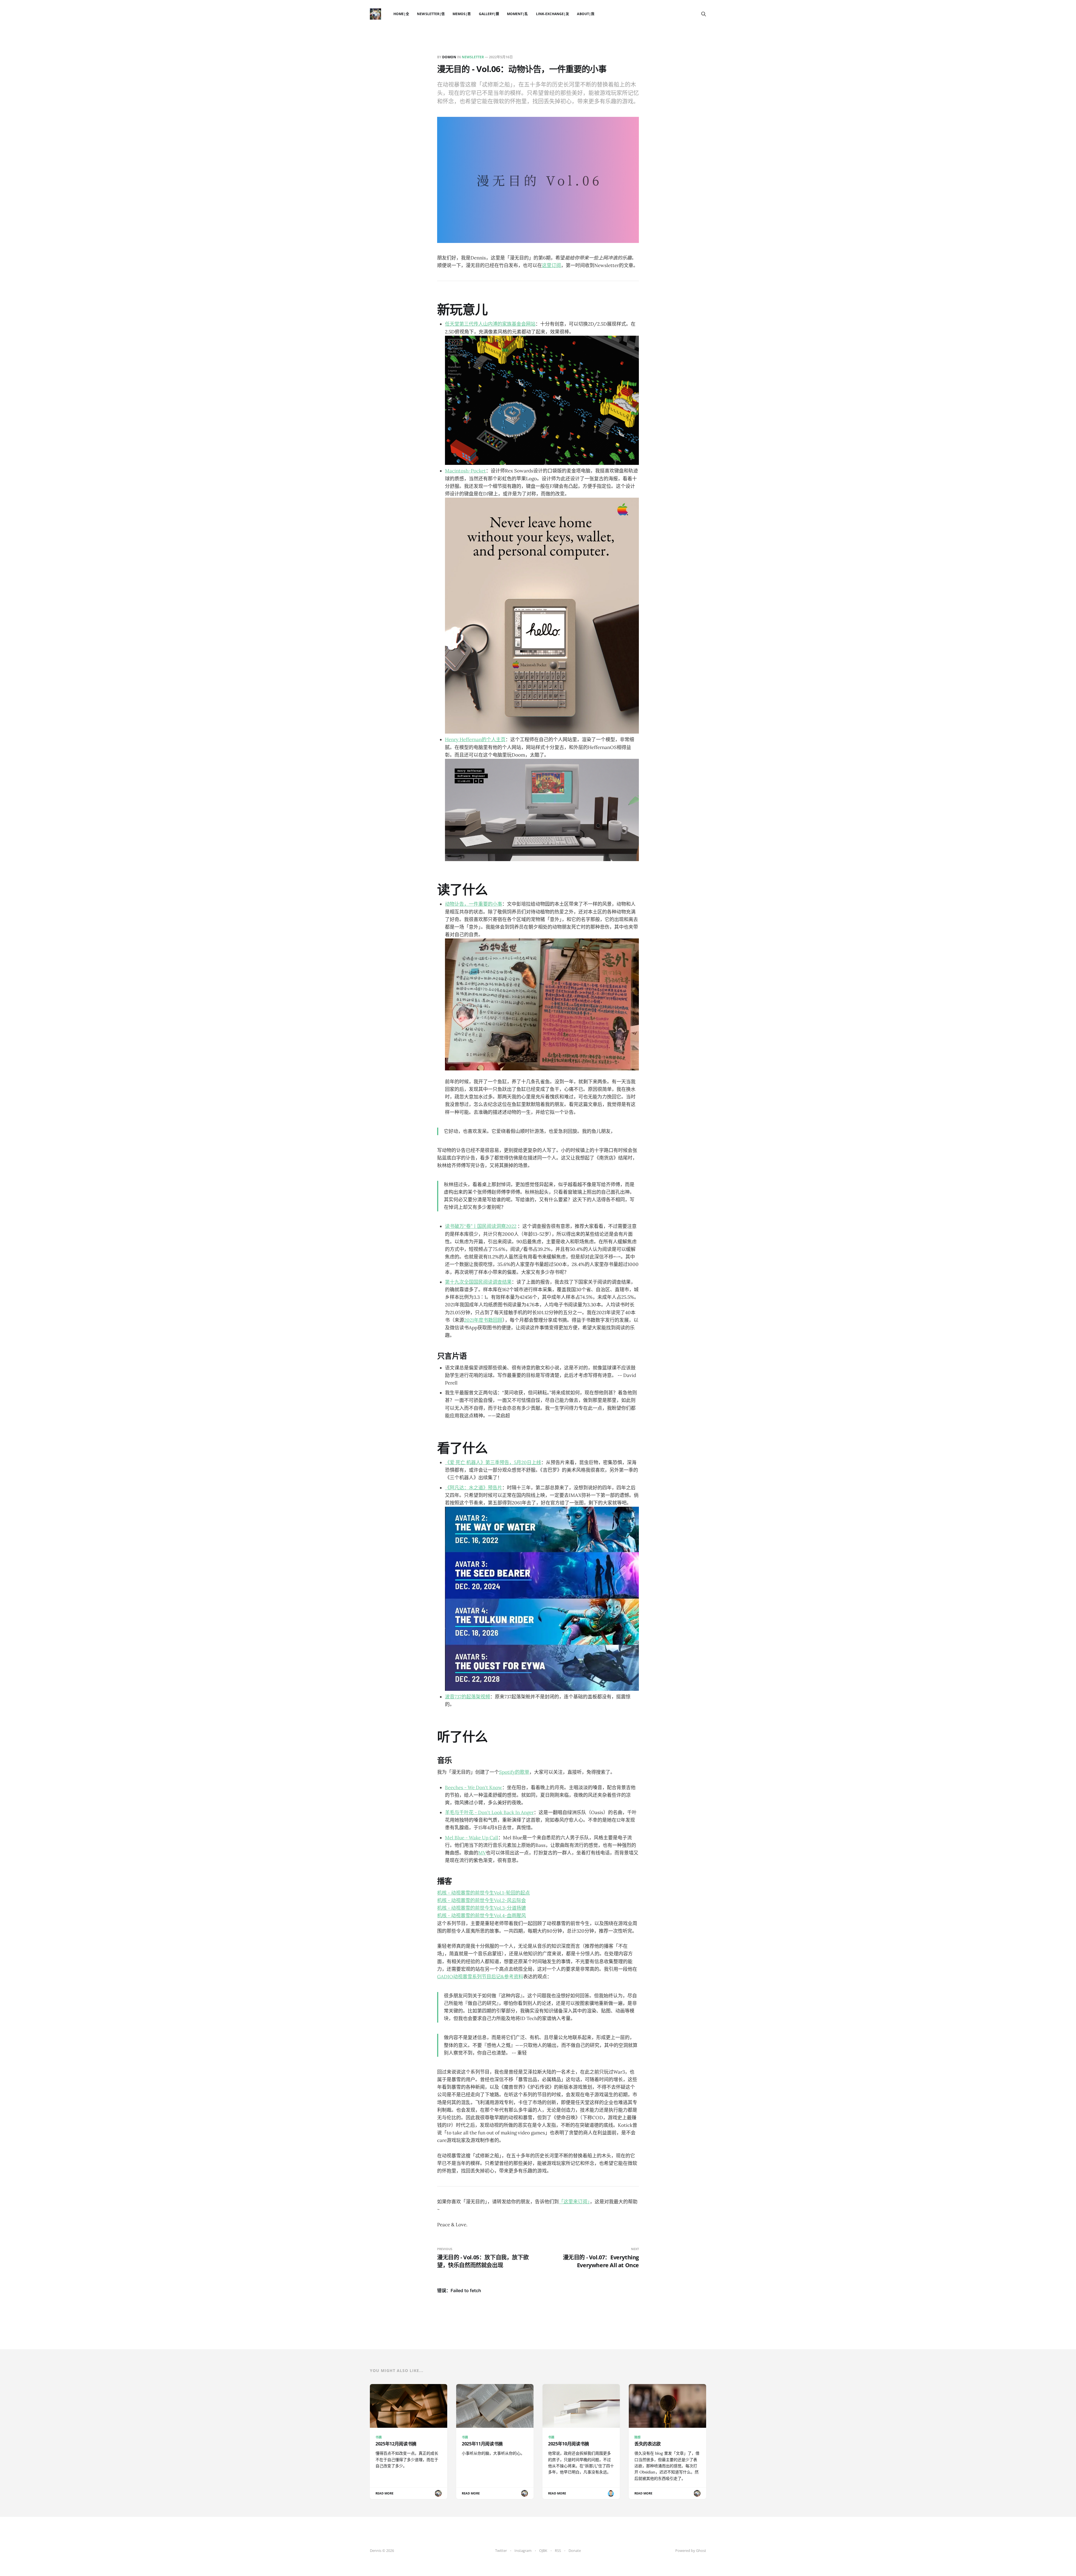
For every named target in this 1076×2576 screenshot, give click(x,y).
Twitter (501, 2551)
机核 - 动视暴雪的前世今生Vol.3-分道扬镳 (482, 1908)
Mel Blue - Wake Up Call (472, 1838)
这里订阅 (551, 265)
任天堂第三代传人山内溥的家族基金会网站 (490, 324)
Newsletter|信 (431, 14)
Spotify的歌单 (514, 1772)
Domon (449, 57)
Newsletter (473, 57)
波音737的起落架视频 (468, 1697)
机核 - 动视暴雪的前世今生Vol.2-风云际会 (482, 1900)
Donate (575, 2551)
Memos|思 (462, 14)
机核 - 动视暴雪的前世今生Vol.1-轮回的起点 (483, 1893)
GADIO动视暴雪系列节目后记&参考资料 (480, 1977)
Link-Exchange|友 (553, 14)
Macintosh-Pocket (465, 471)
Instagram (523, 2551)
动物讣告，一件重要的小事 (474, 904)
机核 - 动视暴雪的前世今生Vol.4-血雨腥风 (482, 1916)
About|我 (585, 14)
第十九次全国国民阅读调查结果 (478, 1282)
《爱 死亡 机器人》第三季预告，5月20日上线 (493, 1462)
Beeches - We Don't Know (474, 1787)
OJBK (543, 2551)
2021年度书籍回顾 (483, 1320)
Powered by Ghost (691, 2551)
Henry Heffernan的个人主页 (475, 739)
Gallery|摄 (489, 14)
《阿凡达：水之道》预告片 (474, 1488)
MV (482, 1853)
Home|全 (401, 14)
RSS (558, 2551)
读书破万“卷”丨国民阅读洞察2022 (481, 1226)
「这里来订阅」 (574, 2202)
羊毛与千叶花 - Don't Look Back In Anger (489, 1812)
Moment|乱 (517, 14)
